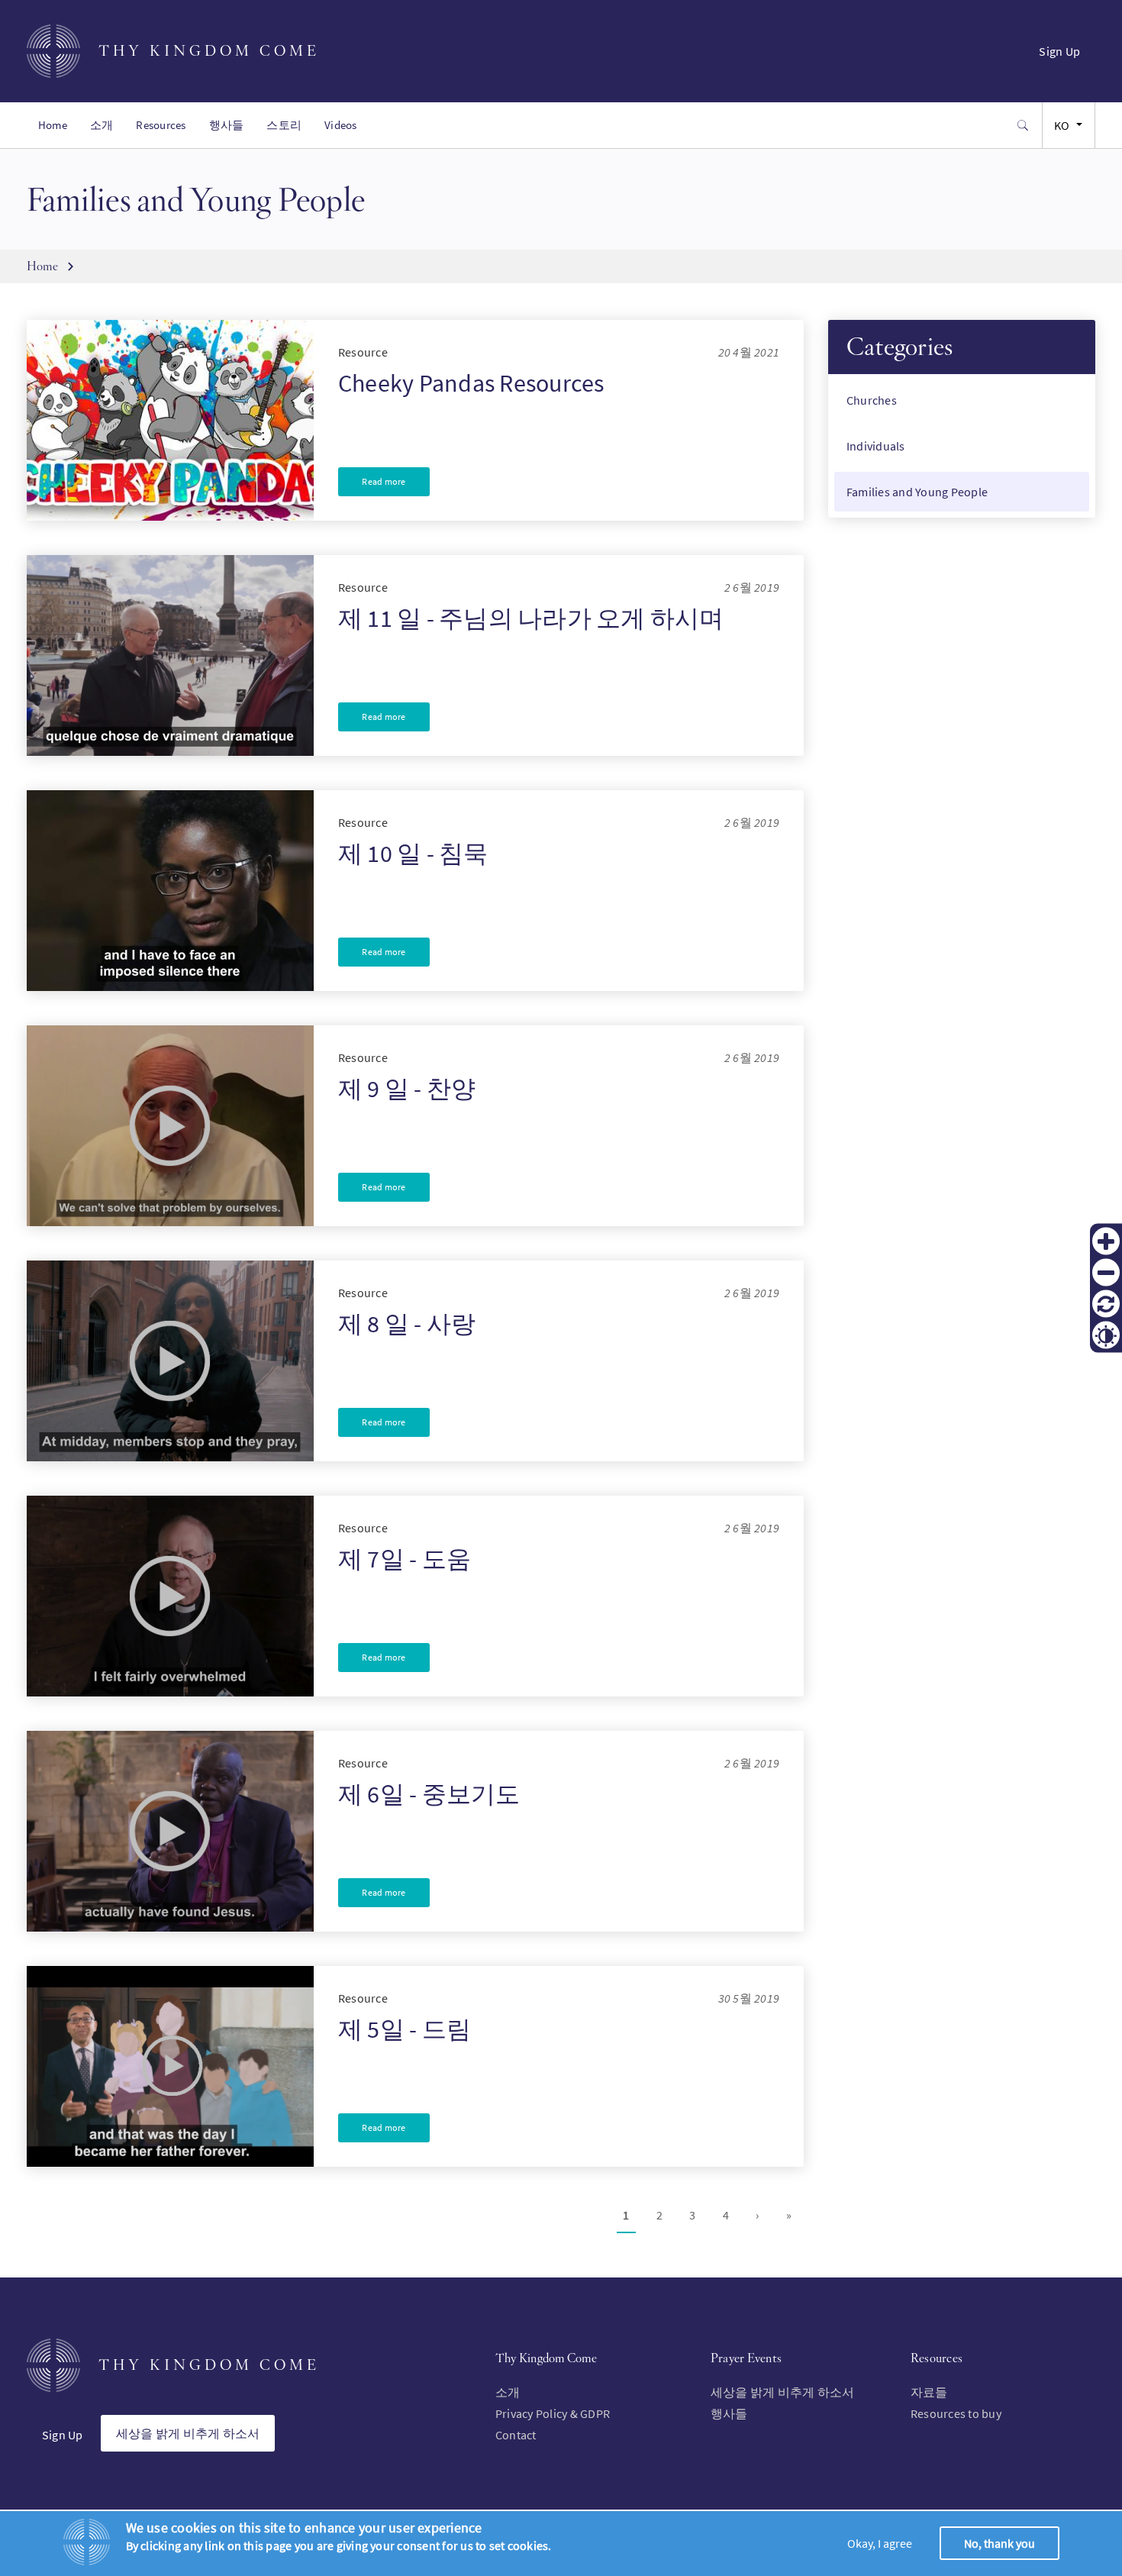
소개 (102, 125)
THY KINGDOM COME (209, 51)
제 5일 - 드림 (405, 2029)
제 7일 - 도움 (405, 1559)
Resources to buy (956, 2413)
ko (1062, 125)
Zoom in (1106, 1241)
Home (53, 125)
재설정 (1106, 1304)
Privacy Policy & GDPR (553, 2413)
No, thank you (999, 2543)
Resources (161, 125)
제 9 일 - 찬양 (407, 1089)
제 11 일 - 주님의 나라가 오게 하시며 (531, 618)
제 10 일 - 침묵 (413, 854)
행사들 (227, 125)
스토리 (284, 125)
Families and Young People (917, 492)
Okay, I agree (880, 2543)
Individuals (876, 446)
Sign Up (1059, 51)
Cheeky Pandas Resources (471, 383)
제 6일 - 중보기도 (429, 1794)
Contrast (1106, 1335)
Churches (872, 400)
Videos (340, 125)
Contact (516, 2435)
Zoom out (1106, 1273)
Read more (384, 481)
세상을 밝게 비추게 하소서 (188, 2433)
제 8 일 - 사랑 (407, 1324)
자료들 (929, 2392)
